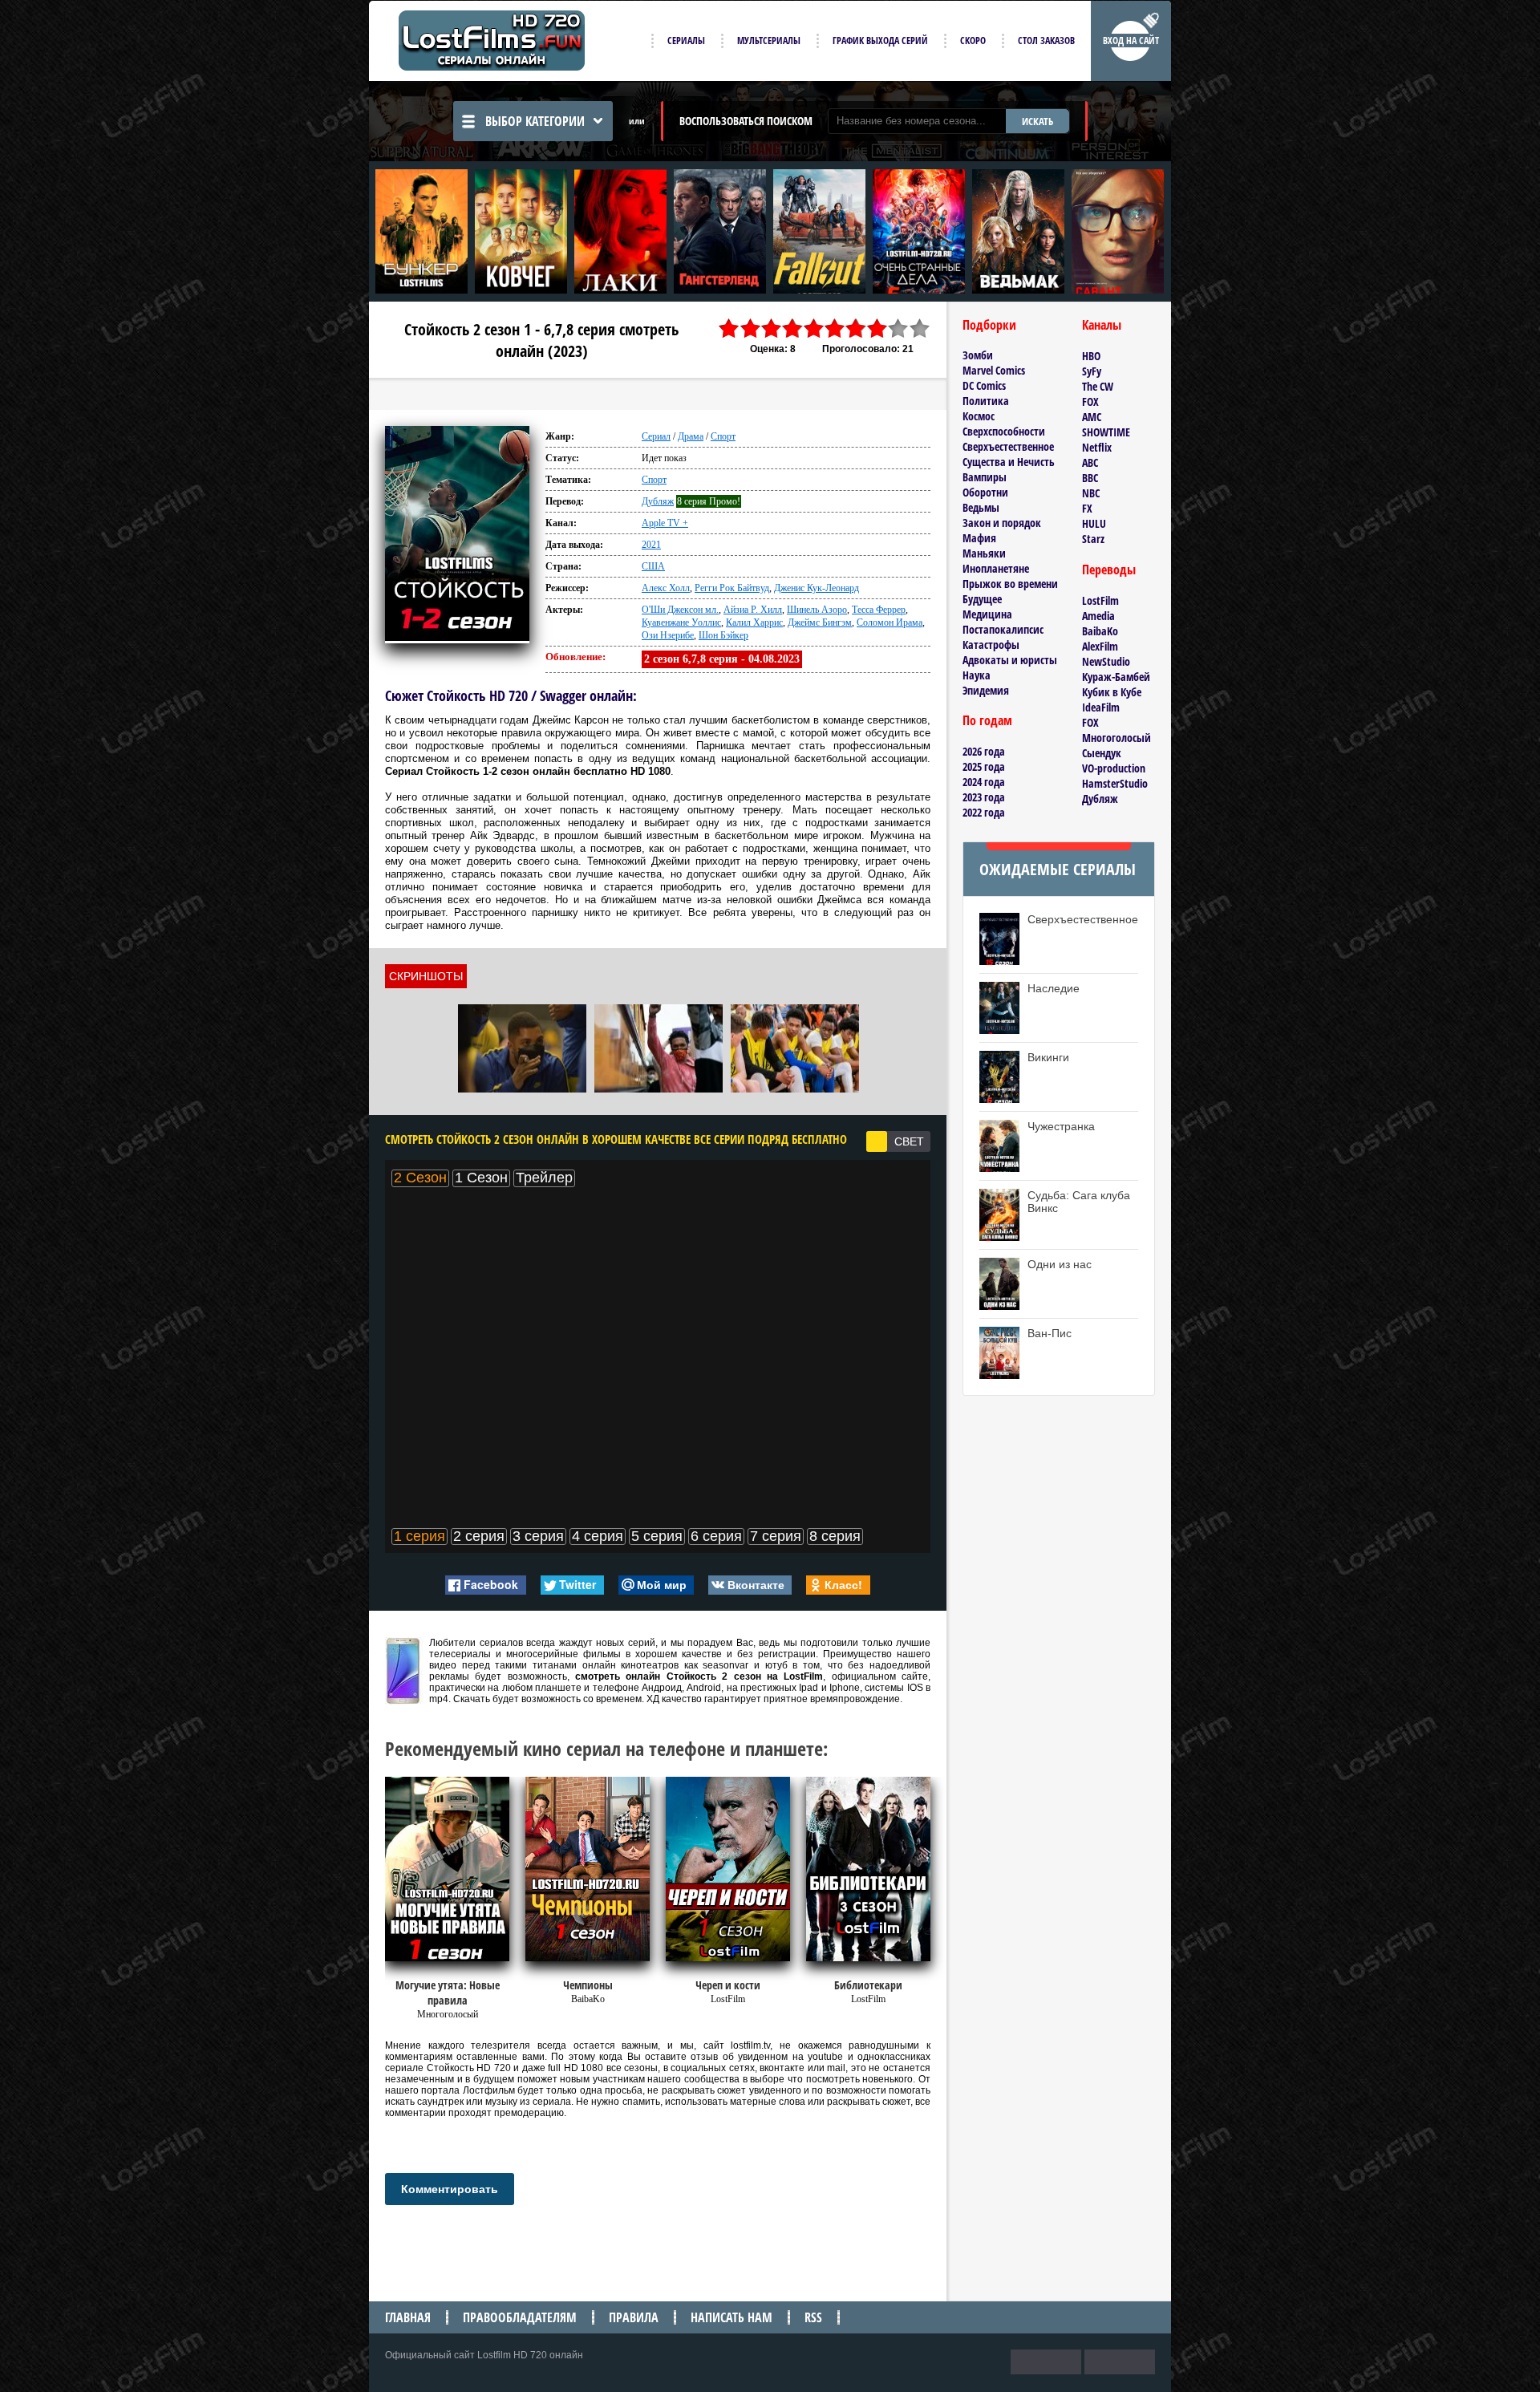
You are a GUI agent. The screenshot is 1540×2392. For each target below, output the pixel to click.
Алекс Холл (666, 588)
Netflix (1097, 447)
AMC (1092, 417)
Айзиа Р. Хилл (753, 610)
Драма (691, 436)
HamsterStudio (1115, 783)
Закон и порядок (1002, 523)
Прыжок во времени (1010, 584)
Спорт (723, 436)
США (653, 566)
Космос (979, 416)
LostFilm (1100, 600)
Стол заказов (1046, 41)
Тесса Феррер (879, 610)
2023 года (984, 797)
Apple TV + (665, 523)
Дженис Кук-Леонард (817, 588)
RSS (813, 2317)
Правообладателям (520, 2317)
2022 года (984, 812)
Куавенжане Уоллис (681, 622)
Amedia (1098, 616)
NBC (1091, 493)
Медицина (987, 614)
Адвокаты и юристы (1010, 660)
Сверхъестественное (1008, 446)
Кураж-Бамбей (1116, 677)
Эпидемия (986, 690)
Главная (408, 2317)
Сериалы (686, 41)
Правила (634, 2317)
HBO (1091, 356)
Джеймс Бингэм (820, 622)
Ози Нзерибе (668, 635)
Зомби (978, 355)
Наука (977, 675)
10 (920, 328)
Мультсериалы (769, 41)
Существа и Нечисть (1009, 462)
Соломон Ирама (890, 622)
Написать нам (731, 2317)
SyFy (1092, 371)
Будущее (982, 599)
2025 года (984, 766)
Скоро (973, 41)
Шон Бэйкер (723, 635)
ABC (1090, 462)
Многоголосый (1116, 738)
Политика (986, 401)
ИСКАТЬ (1037, 121)
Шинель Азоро (817, 610)
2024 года (984, 782)
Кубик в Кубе (1112, 692)
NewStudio (1106, 661)
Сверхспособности (1004, 431)
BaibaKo (1100, 631)
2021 (651, 545)
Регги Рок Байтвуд (732, 588)
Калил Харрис (754, 622)
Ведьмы (981, 507)
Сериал (656, 436)
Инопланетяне (996, 568)
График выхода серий (880, 41)
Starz (1093, 539)
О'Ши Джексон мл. (680, 610)
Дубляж (658, 501)
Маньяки (984, 553)
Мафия (979, 538)
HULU (1094, 523)
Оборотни (985, 492)
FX (1087, 508)
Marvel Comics (994, 370)
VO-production (1114, 768)
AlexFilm (1100, 646)
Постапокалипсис (1003, 629)
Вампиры (985, 477)
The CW (1098, 386)
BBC (1090, 478)
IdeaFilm (1101, 707)
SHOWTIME (1106, 432)
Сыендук (1102, 753)
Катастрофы (991, 645)
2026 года (984, 751)
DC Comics (984, 385)
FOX (1090, 401)
